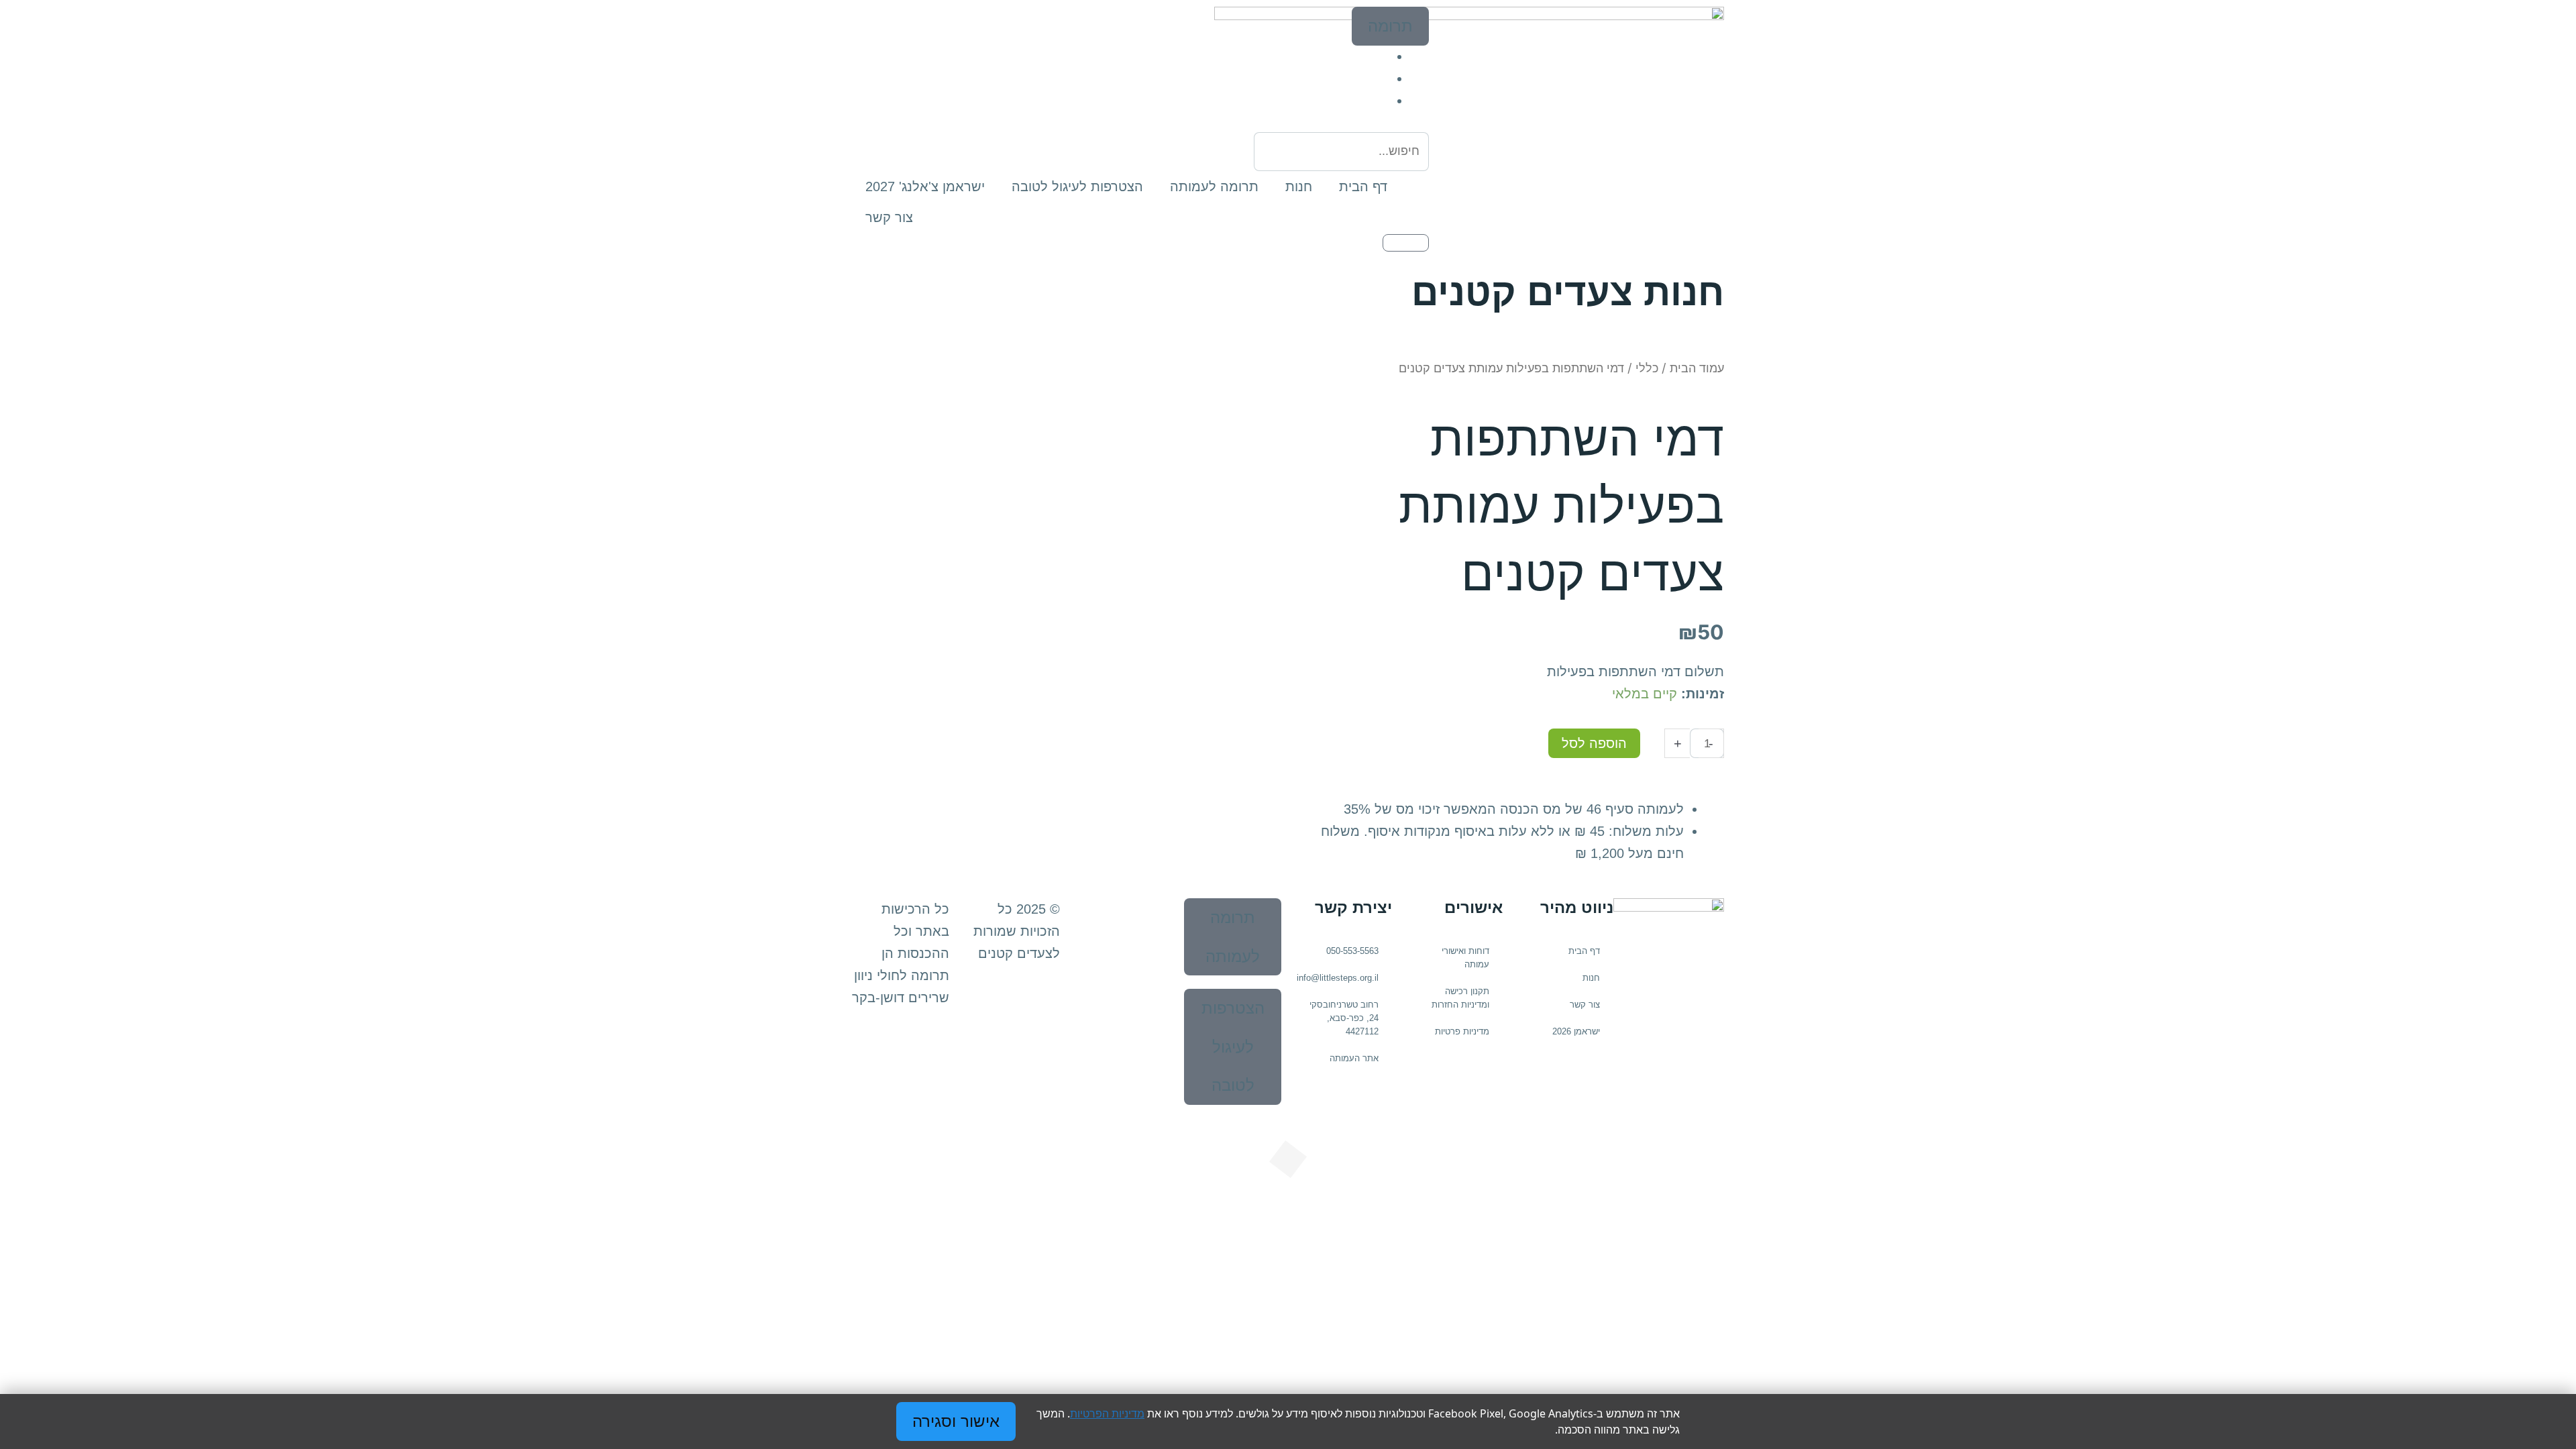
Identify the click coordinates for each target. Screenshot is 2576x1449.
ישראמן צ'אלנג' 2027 (925, 186)
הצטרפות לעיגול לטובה (1077, 186)
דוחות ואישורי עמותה (1465, 958)
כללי (1647, 368)
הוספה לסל (1594, 743)
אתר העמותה (1354, 1058)
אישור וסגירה (956, 1421)
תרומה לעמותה (1214, 186)
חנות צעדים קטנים (1568, 292)
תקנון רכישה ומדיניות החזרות (1460, 998)
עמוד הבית (1697, 368)
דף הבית (1363, 186)
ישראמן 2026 (1576, 1031)
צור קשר (889, 217)
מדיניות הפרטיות (1107, 1413)
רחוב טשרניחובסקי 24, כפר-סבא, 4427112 (1344, 1018)
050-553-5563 (1352, 951)
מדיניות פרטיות (1462, 1031)
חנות (1299, 186)
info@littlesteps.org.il (1338, 978)
